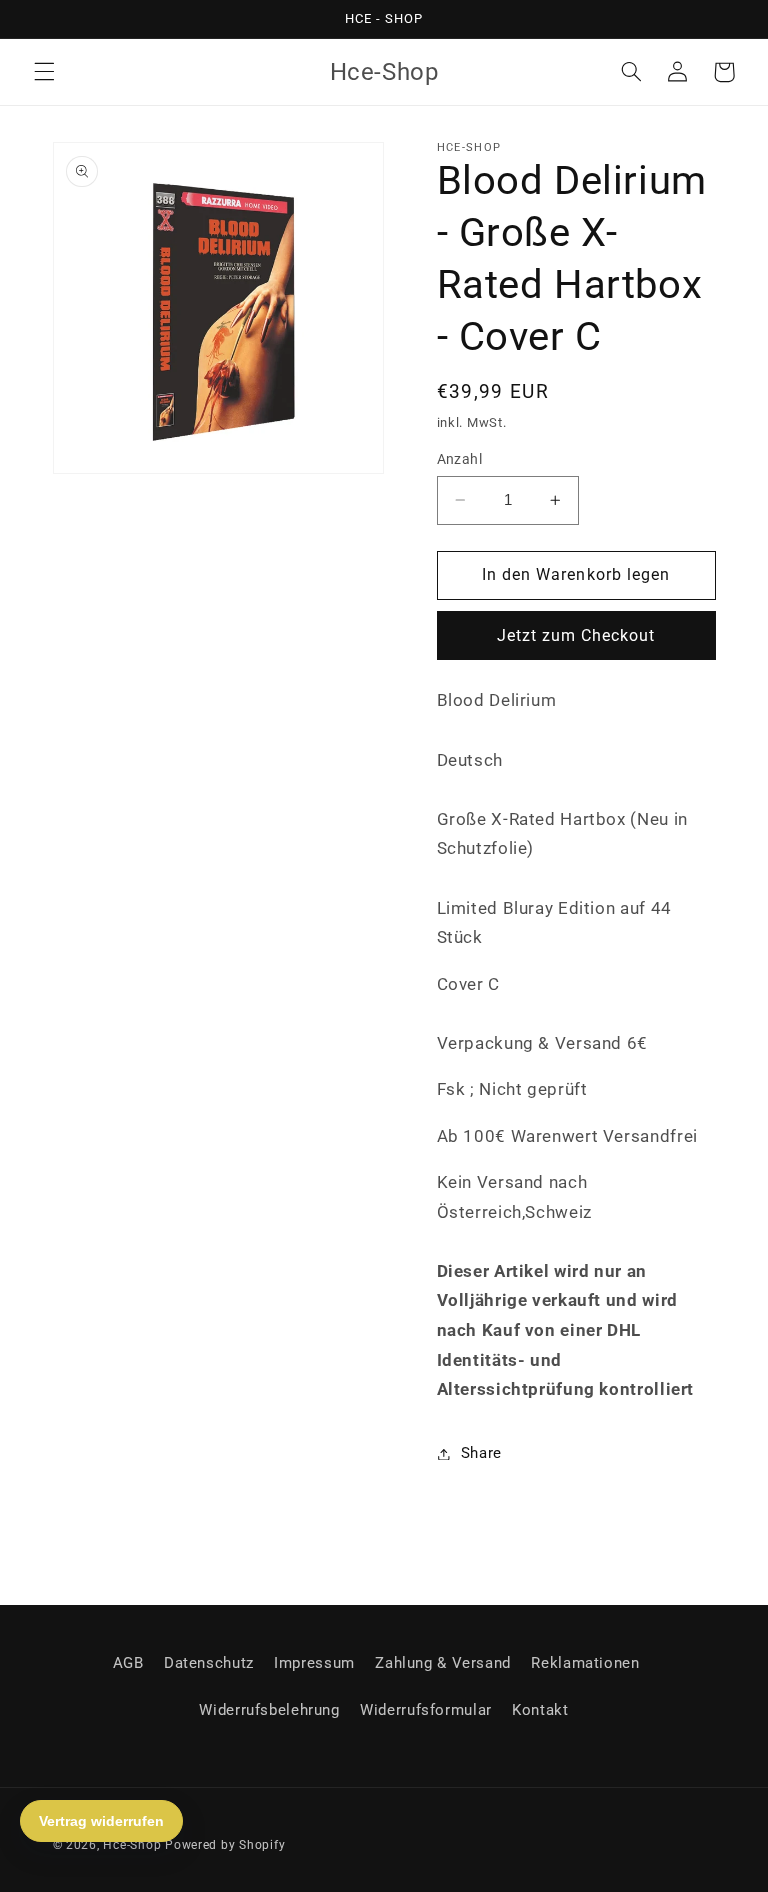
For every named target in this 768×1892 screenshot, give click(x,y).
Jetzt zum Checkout (576, 635)
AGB (128, 1663)
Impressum (314, 1663)
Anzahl (460, 459)
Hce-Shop (132, 1845)
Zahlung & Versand (443, 1663)
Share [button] (481, 1453)
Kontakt (540, 1710)
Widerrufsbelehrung (269, 1710)
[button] (44, 72)
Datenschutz (209, 1663)
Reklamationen (585, 1663)
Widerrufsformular (426, 1710)
